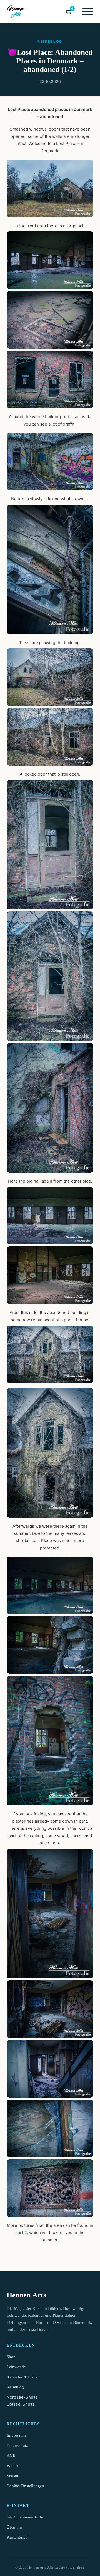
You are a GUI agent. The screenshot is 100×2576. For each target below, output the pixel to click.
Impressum (16, 2435)
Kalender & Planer (23, 2377)
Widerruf (14, 2466)
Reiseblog (15, 2387)
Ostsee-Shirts (21, 2404)
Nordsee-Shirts (22, 2397)
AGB (11, 2455)
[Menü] (88, 12)
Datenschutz (17, 2445)
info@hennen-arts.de (25, 2517)
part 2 (21, 2232)
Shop (11, 2357)
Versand (14, 2476)
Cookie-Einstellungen (25, 2486)
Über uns (15, 2527)
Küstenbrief (17, 2537)
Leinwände (16, 2367)
